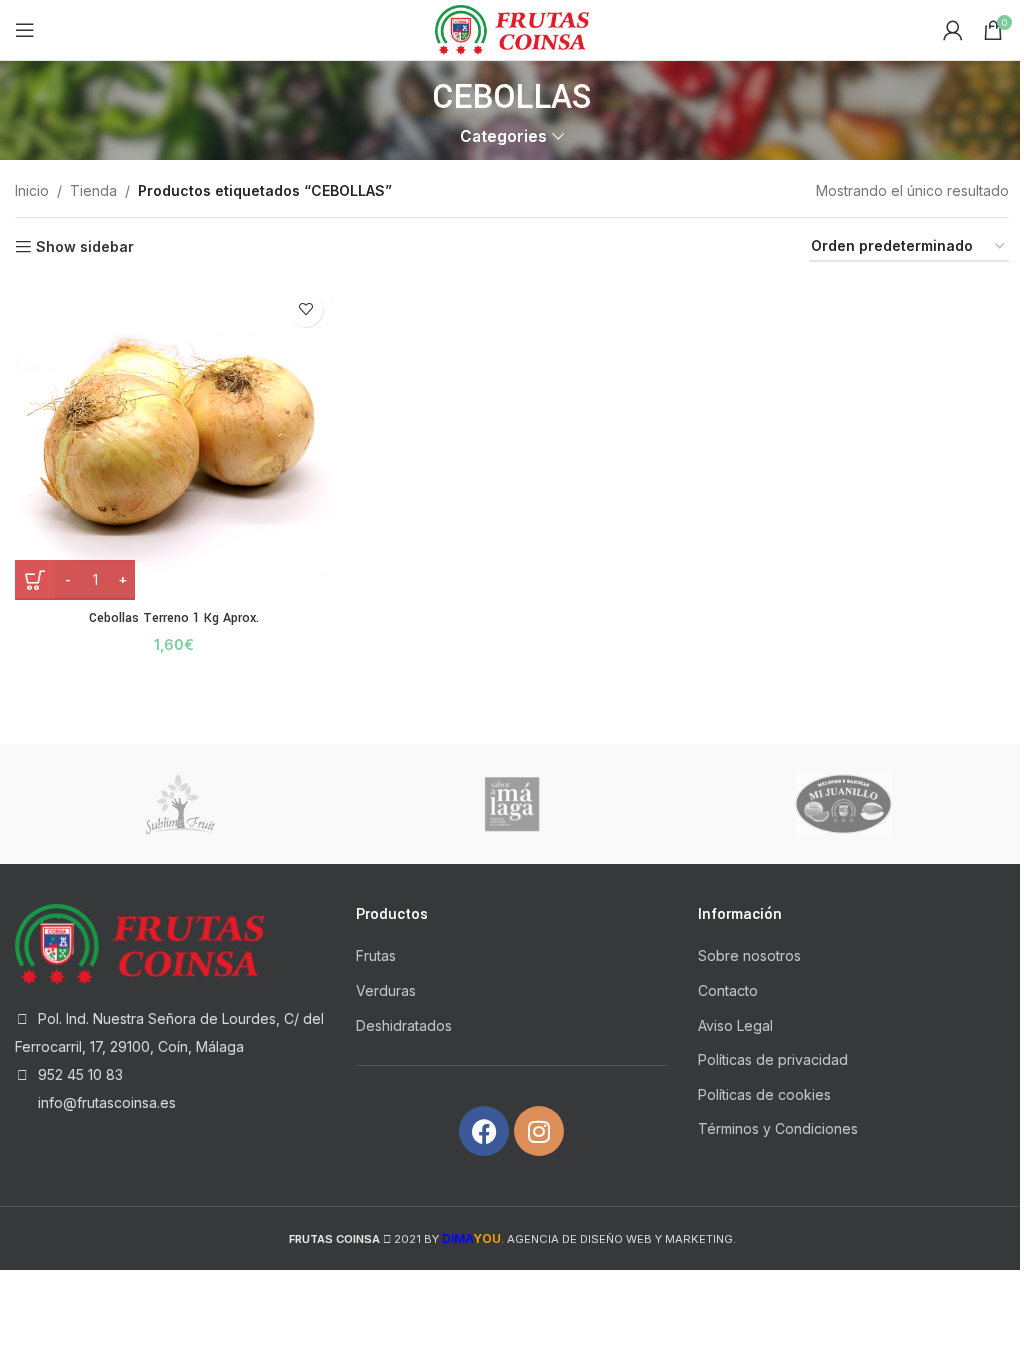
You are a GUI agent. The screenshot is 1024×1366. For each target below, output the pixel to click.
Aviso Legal (735, 1025)
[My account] (953, 30)
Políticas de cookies (764, 1094)
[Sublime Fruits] (180, 804)
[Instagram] (539, 1131)
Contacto (728, 990)
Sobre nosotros (749, 955)
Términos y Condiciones (778, 1128)
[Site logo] (512, 28)
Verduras (386, 990)
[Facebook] (484, 1131)
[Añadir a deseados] (305, 309)
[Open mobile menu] (25, 30)
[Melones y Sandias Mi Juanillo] (843, 804)
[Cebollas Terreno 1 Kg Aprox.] (174, 441)
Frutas (376, 955)
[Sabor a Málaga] (511, 804)
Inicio (32, 190)
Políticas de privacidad (773, 1059)
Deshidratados (404, 1025)
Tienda (93, 190)
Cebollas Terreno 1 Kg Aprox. (174, 618)
